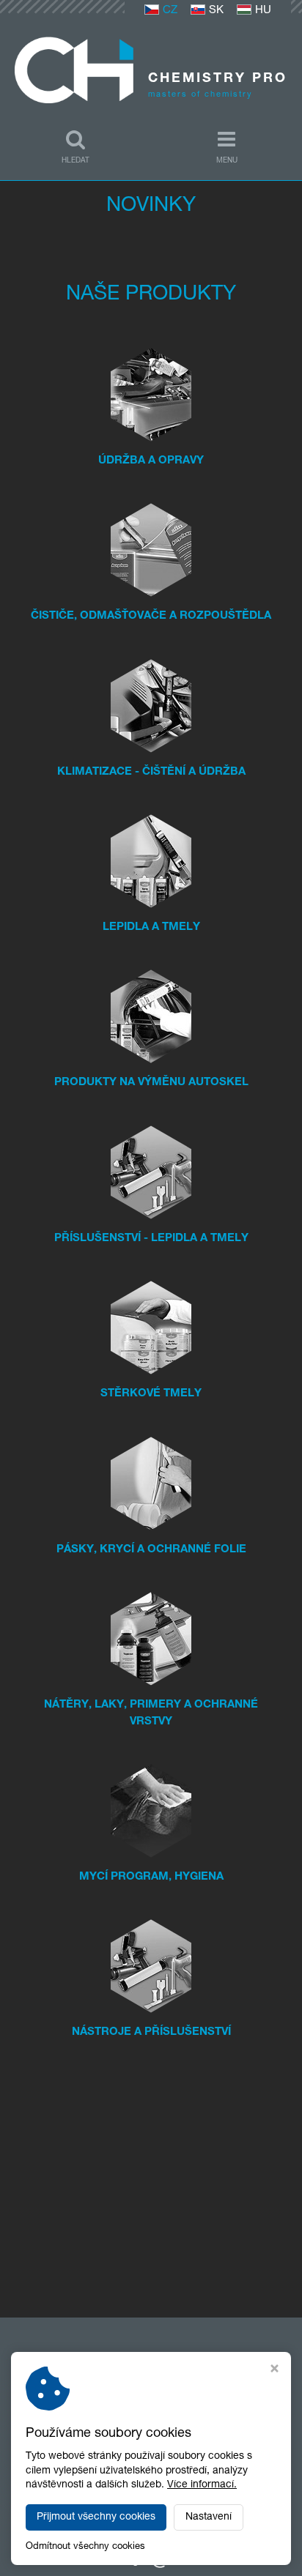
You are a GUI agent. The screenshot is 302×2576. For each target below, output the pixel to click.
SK (216, 11)
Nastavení (209, 2517)
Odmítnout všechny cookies (85, 2547)
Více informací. (202, 2485)
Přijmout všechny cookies (96, 2517)
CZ (170, 11)
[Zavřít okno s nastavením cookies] (275, 2371)
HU (263, 11)
